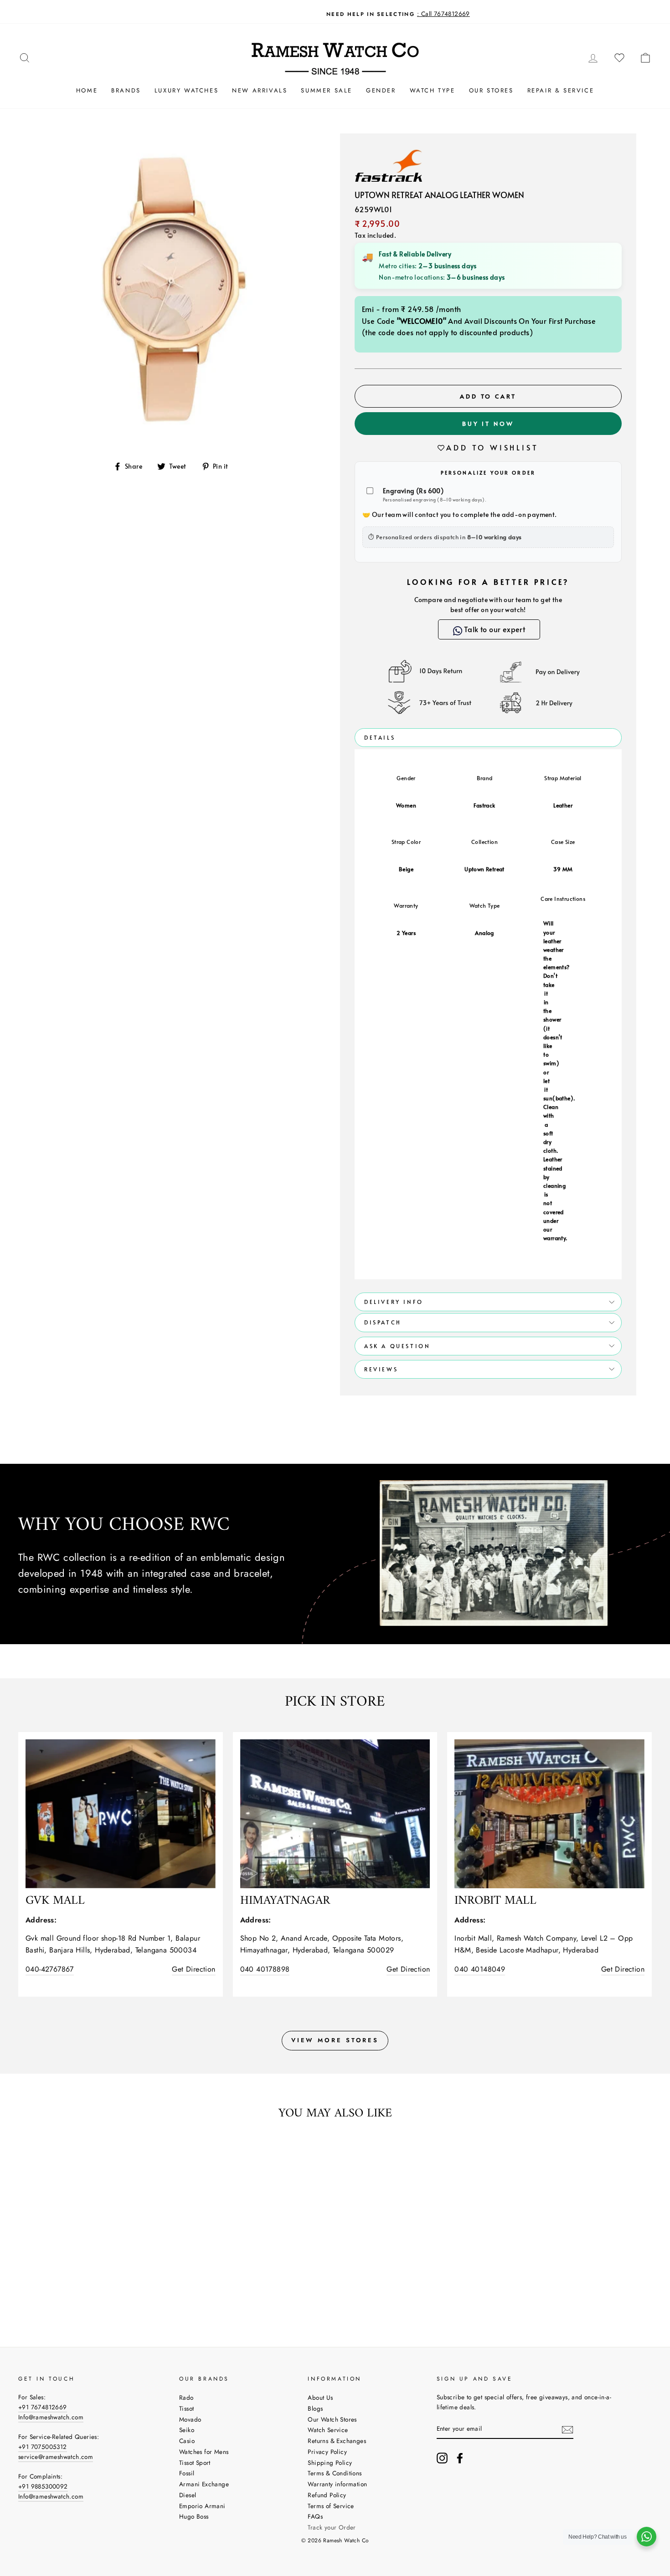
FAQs (315, 2516)
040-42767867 (50, 1969)
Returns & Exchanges (337, 2441)
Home (87, 90)
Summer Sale (327, 90)
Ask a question (397, 1346)
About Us (320, 2397)
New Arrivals (260, 90)
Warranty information (337, 2484)
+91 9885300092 (43, 2486)
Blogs (315, 2408)
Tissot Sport (195, 2463)
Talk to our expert (494, 629)
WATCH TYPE (433, 90)
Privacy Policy (327, 2452)
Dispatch (383, 1322)
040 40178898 (265, 1969)
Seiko (187, 2430)
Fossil (187, 2473)
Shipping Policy (330, 2463)
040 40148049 (480, 1969)
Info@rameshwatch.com (51, 2417)
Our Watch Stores (332, 2419)
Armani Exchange (204, 2484)
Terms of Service (331, 2506)
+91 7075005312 (43, 2447)
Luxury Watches (186, 90)
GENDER (381, 90)
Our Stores (491, 90)
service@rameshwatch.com (56, 2457)
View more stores (335, 2040)
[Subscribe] (567, 2429)
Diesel (188, 2495)
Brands (126, 90)
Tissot (186, 2408)
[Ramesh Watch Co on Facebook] (460, 2458)
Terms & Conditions (335, 2473)
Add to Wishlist (492, 447)
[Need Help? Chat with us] (647, 2537)
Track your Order (332, 2527)
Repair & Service (561, 90)
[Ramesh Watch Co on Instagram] (442, 2458)
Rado (186, 2397)
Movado (190, 2419)
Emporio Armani (202, 2506)
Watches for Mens (204, 2452)
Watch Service (328, 2430)
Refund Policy (327, 2495)
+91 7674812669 (43, 2407)
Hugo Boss (194, 2516)
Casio (187, 2441)
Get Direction (193, 1969)
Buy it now (488, 424)
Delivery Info (394, 1302)
